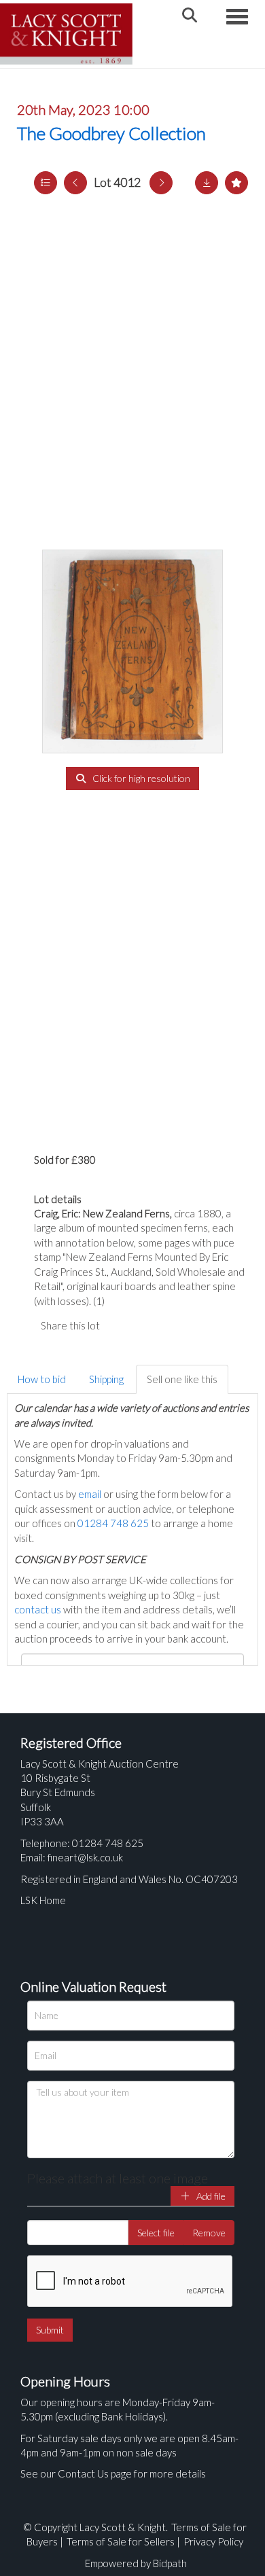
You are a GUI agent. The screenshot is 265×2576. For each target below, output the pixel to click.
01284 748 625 (113, 1523)
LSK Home (43, 1900)
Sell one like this (182, 1379)
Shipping (106, 1379)
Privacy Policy (213, 2541)
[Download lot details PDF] (207, 183)
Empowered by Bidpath (136, 2563)
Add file (210, 2196)
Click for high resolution (140, 778)
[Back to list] (46, 183)
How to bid (42, 1379)
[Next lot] (161, 183)
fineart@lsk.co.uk (85, 1857)
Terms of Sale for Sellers (121, 2541)
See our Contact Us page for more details (113, 2473)
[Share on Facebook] (122, 1325)
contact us (38, 1609)
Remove (209, 2233)
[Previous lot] (75, 183)
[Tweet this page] (149, 1325)
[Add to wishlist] (236, 183)
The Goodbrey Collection (111, 133)
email (90, 1494)
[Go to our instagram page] (177, 1325)
